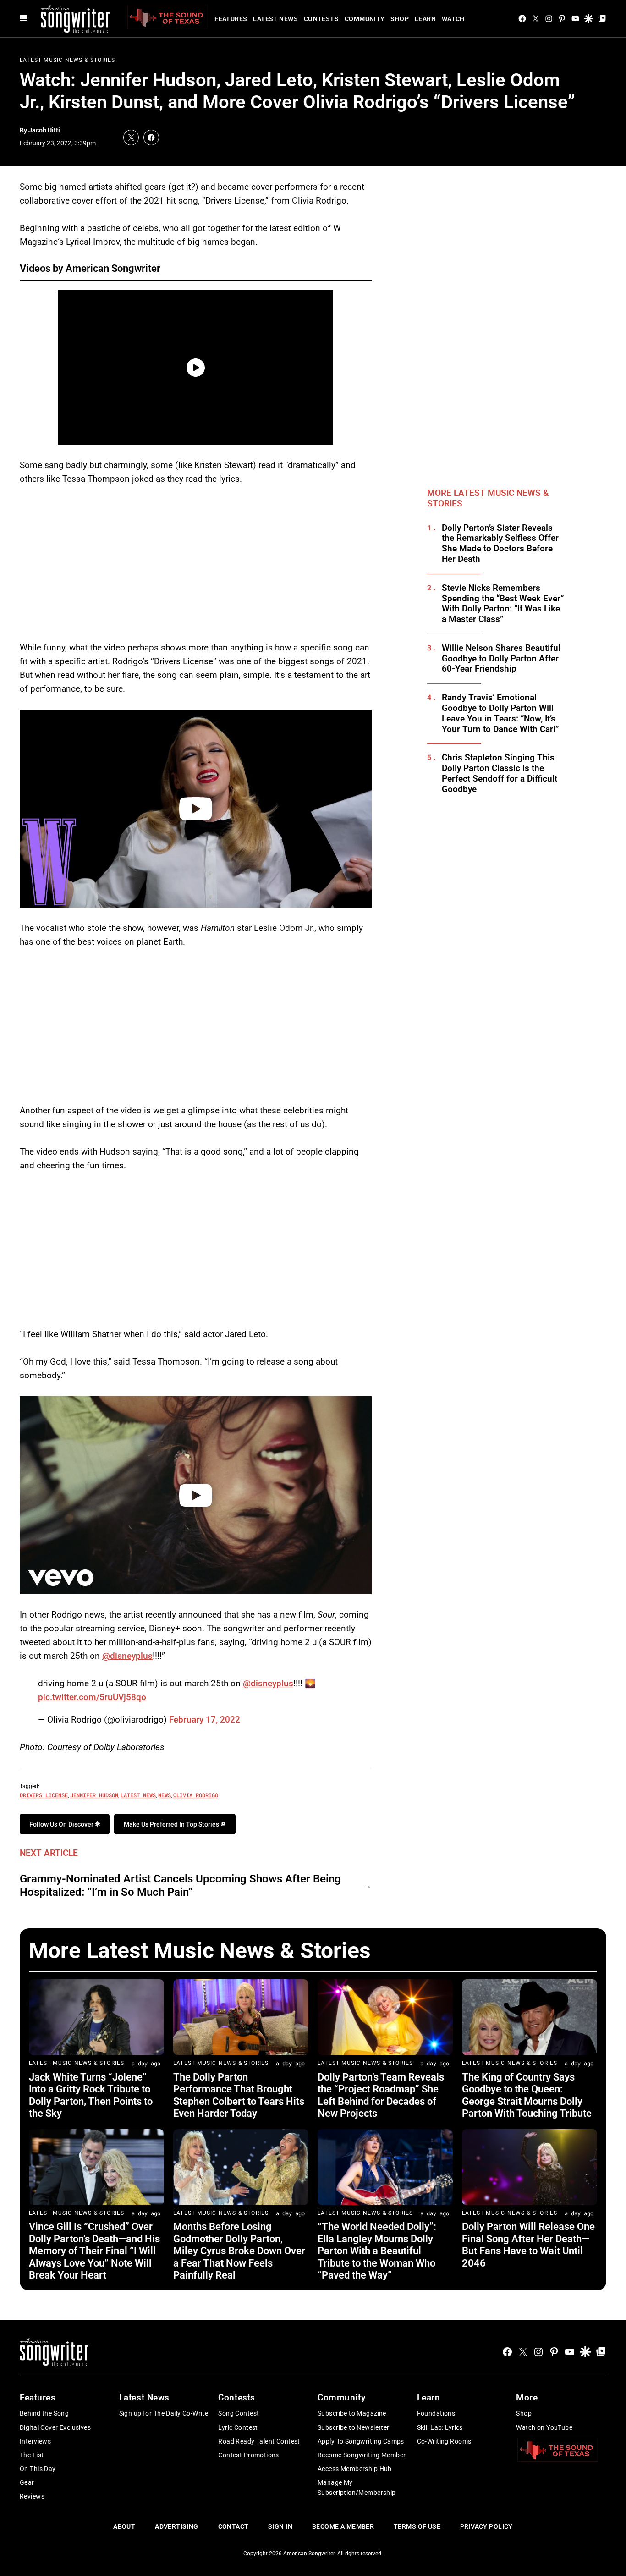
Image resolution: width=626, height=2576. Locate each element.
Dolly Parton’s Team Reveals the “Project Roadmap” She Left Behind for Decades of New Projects (381, 2095)
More (527, 2397)
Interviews (35, 2441)
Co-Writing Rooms (444, 2441)
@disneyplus (127, 1656)
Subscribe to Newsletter (354, 2427)
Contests (321, 19)
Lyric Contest (238, 2427)
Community (365, 19)
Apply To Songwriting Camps (361, 2441)
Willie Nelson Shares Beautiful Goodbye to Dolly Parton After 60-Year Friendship (501, 659)
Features (231, 19)
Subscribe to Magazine (352, 2413)
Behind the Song (44, 2413)
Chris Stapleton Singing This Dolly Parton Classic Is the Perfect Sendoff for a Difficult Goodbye (500, 773)
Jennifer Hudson (94, 1795)
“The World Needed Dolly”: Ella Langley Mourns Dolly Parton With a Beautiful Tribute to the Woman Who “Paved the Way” (377, 2251)
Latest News (275, 19)
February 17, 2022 (205, 1720)
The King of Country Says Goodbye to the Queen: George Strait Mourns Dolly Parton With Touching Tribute (527, 2095)
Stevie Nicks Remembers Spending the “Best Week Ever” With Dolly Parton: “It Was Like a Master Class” (503, 604)
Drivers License (44, 1795)
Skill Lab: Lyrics (440, 2427)
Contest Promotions (249, 2455)
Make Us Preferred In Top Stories (172, 1824)
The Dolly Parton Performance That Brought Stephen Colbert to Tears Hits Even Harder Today (239, 2095)
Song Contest (239, 2413)
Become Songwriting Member (362, 2455)
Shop (400, 19)
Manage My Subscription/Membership (357, 2488)
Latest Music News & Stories (67, 60)
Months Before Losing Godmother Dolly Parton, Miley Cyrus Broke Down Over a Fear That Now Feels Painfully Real (239, 2251)
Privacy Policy (486, 2526)
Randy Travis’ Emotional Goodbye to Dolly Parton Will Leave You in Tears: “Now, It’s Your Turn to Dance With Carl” (500, 713)
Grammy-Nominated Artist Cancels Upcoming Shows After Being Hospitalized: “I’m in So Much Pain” (180, 1885)
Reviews (32, 2496)
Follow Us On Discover (62, 1824)
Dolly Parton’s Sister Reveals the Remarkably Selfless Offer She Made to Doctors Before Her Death (500, 544)
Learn (425, 19)
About (124, 2526)
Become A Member (343, 2526)
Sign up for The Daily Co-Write (164, 2413)
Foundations (436, 2413)
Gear (27, 2482)
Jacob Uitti (44, 130)
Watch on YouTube (544, 2427)
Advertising (177, 2526)
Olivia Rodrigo (196, 1795)
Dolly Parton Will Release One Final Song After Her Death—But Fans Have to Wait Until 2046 (528, 2245)
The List (32, 2455)
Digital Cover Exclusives (55, 2427)
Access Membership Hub (355, 2469)
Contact (233, 2526)
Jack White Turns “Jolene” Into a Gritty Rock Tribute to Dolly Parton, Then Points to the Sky (91, 2095)
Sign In (280, 2526)
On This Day (38, 2469)
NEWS (165, 1795)
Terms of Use (417, 2526)
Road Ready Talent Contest (259, 2441)
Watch (453, 19)
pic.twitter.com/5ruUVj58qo (92, 1697)
